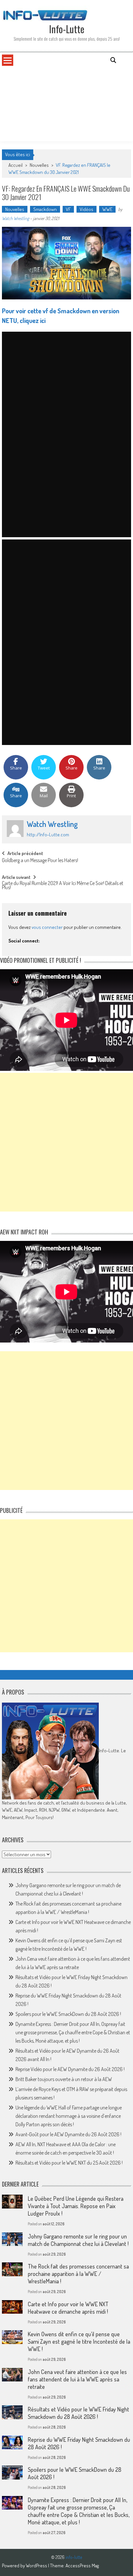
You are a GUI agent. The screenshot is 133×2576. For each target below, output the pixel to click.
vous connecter (47, 927)
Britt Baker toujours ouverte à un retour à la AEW (64, 2079)
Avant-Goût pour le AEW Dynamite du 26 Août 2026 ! (68, 2134)
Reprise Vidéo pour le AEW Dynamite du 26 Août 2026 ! (70, 2069)
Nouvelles (39, 165)
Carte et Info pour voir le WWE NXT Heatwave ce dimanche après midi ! (68, 2308)
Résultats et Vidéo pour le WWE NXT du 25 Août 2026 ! (69, 2163)
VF (68, 209)
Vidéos (87, 209)
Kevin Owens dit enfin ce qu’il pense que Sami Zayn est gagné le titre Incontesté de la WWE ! (79, 2341)
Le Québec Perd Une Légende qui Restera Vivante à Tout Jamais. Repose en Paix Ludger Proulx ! (76, 2206)
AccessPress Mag (82, 2566)
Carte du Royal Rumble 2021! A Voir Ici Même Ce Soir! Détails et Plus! (63, 886)
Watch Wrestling (15, 218)
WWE (107, 209)
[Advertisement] (66, 104)
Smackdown (45, 209)
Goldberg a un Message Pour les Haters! (40, 861)
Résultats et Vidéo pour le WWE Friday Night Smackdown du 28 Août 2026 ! (78, 2413)
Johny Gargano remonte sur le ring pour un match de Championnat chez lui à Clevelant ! (78, 2240)
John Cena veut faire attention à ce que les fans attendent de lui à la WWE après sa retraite (77, 2379)
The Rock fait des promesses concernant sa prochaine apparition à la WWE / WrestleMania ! (78, 2274)
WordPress (37, 2566)
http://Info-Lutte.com (48, 835)
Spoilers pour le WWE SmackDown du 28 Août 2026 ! (68, 2014)
